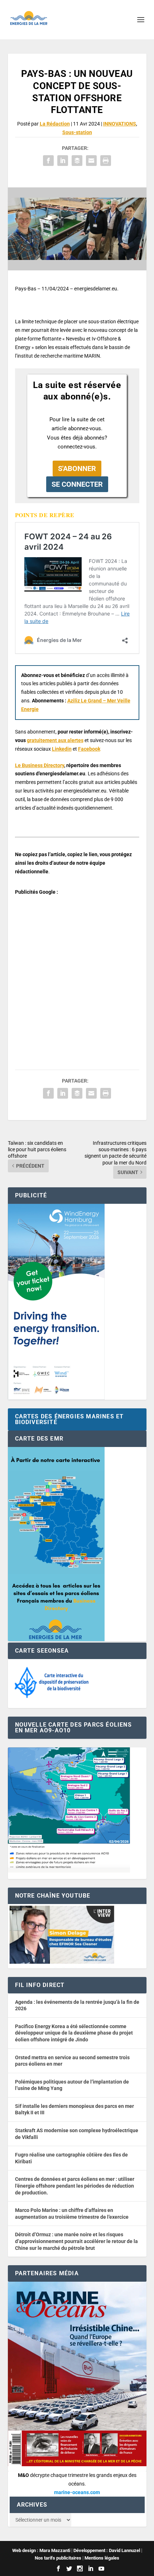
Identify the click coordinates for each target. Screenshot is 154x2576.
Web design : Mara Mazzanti (41, 2550)
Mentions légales (102, 2558)
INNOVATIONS (120, 124)
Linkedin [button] (62, 749)
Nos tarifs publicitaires (58, 2558)
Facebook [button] (89, 749)
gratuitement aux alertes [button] (55, 740)
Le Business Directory (40, 765)
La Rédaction (55, 124)
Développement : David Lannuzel (107, 2550)
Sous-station (77, 132)
